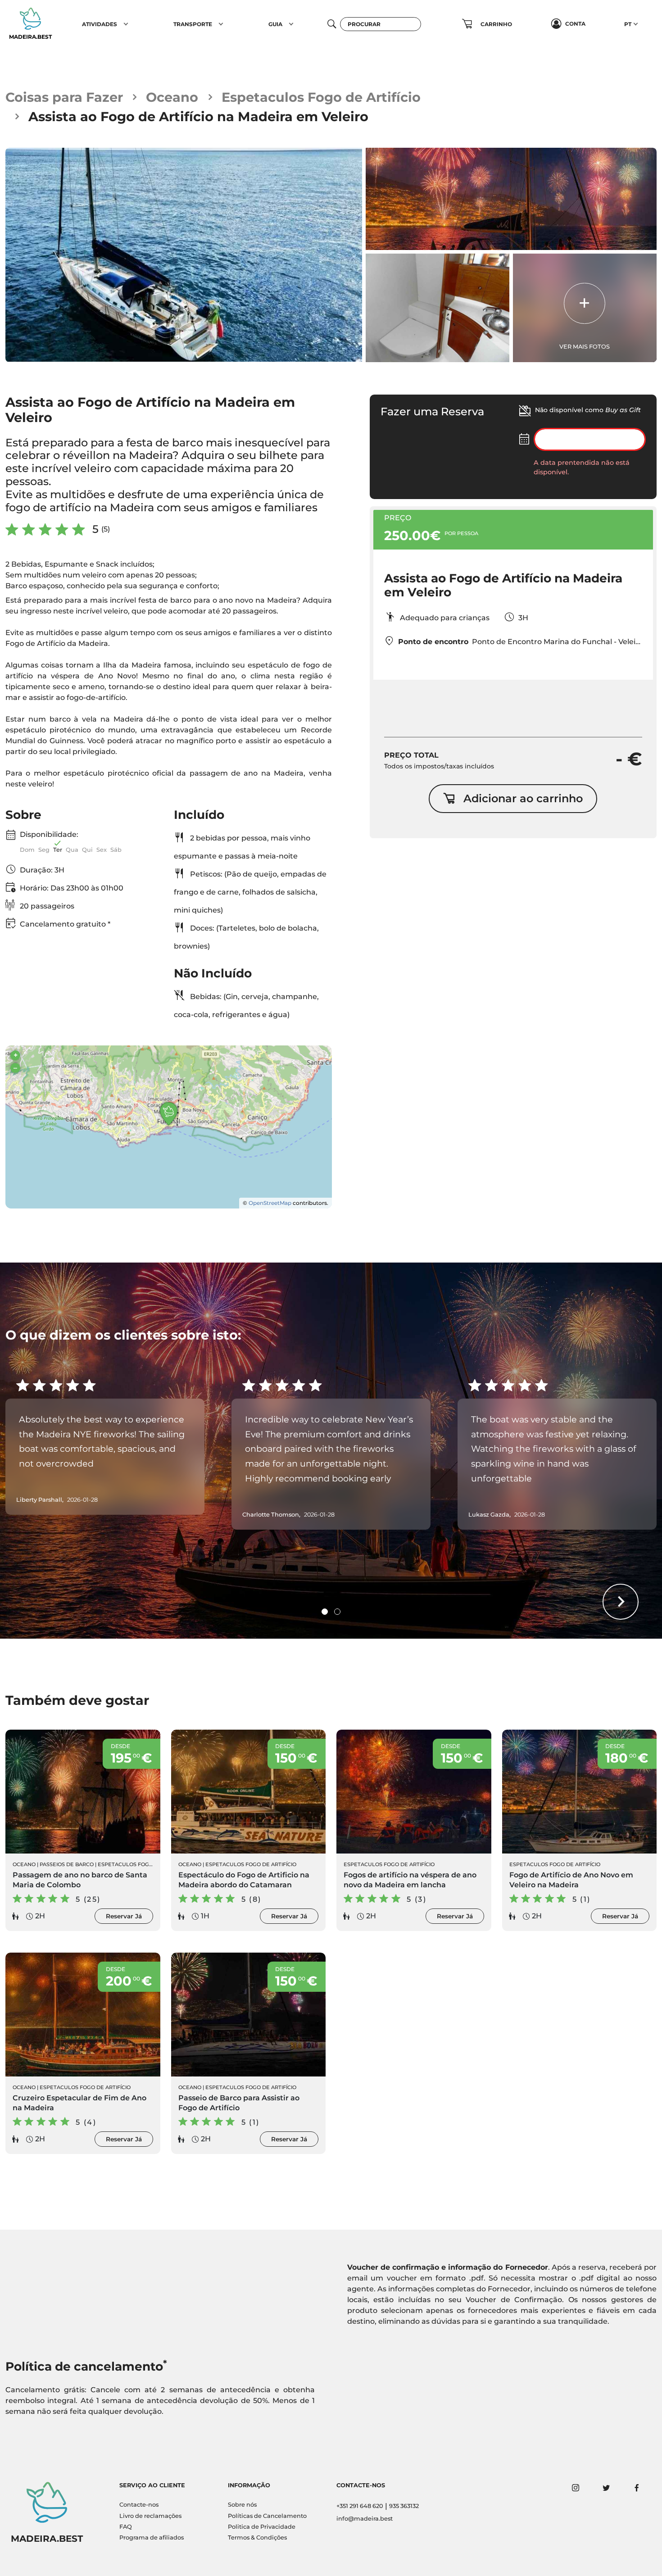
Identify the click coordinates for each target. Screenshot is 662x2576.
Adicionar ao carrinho (523, 798)
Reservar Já (124, 1916)
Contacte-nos (139, 2505)
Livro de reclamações (150, 2516)
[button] (126, 24)
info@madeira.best (365, 2519)
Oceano (172, 97)
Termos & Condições (257, 2537)
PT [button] (628, 24)
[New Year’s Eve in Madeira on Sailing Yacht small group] (184, 255)
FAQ (126, 2527)
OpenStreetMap (270, 1203)
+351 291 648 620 (360, 2506)
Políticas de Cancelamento (267, 2516)
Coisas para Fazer (64, 97)
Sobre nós (242, 2505)
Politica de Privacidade (262, 2527)
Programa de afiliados (152, 2537)
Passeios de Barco (67, 1864)
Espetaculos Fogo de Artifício (321, 97)
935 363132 (404, 2506)
